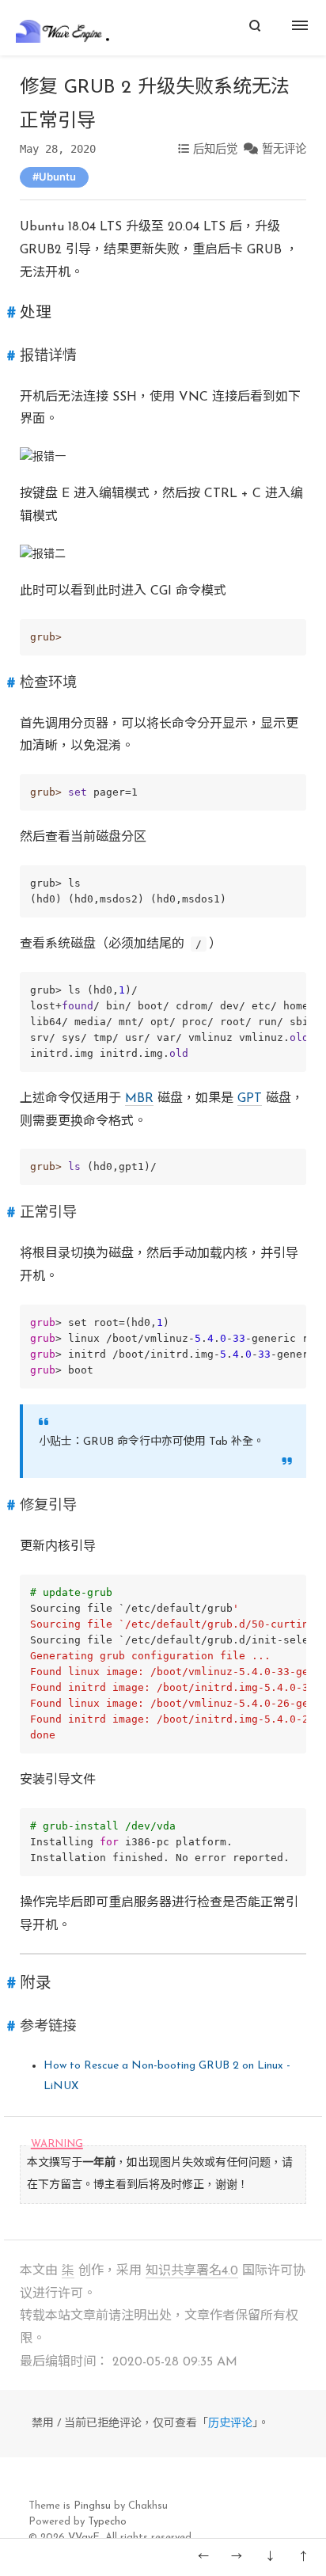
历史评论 (230, 2424)
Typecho (107, 2522)
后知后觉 (215, 149)
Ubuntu (57, 177)
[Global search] (254, 28)
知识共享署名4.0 (192, 2271)
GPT (250, 1099)
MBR (139, 1099)
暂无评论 (284, 149)
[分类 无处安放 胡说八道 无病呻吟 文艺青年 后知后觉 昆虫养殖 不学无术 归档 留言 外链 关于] (302, 28)
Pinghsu (92, 2506)
